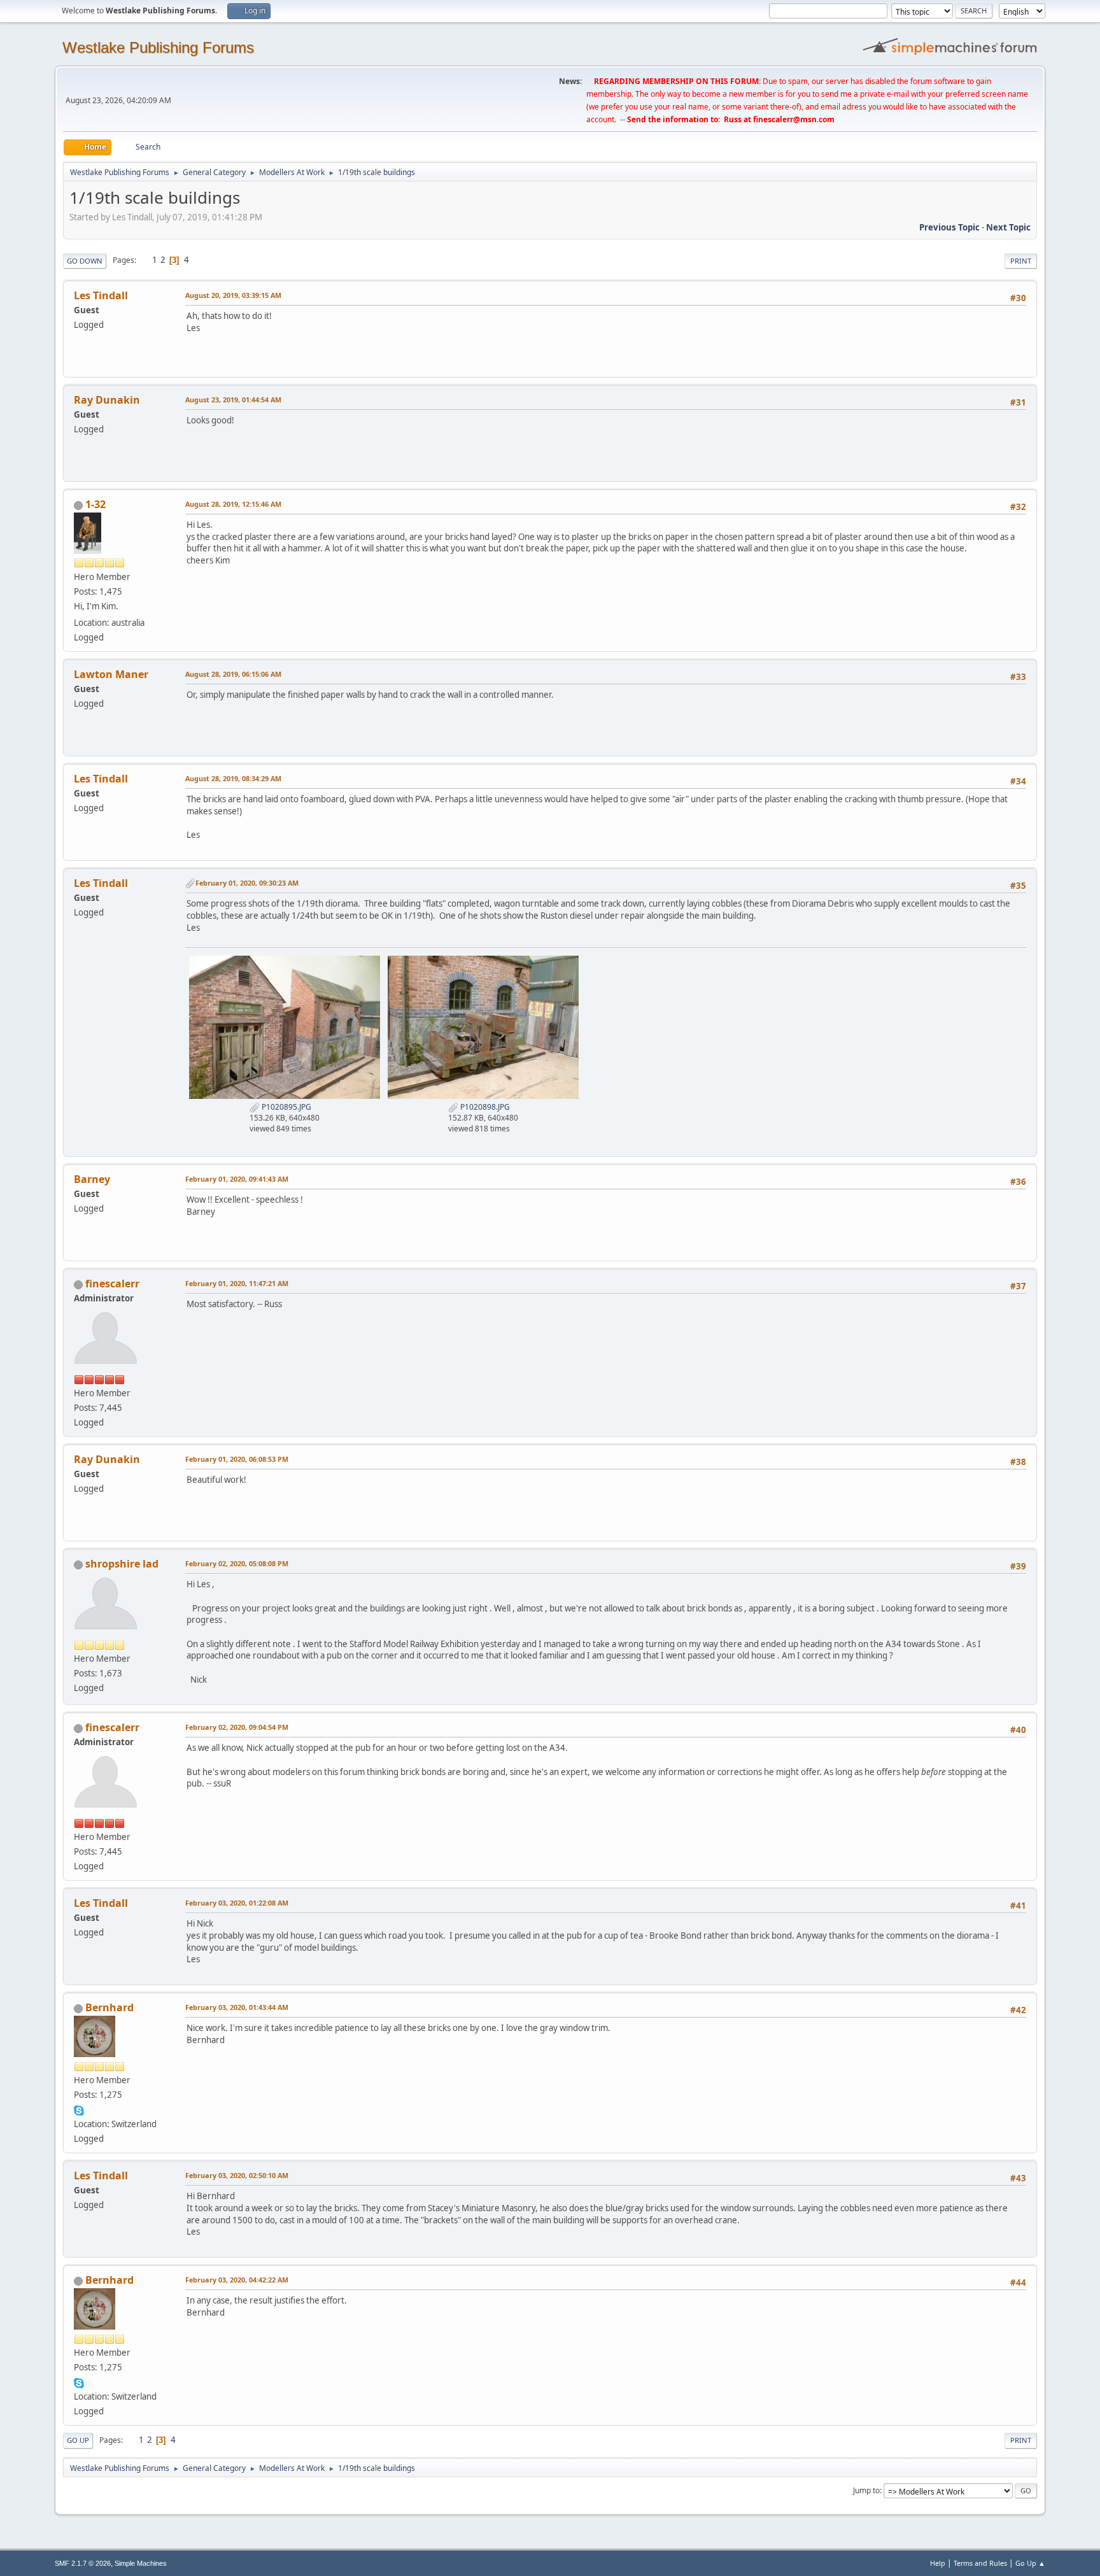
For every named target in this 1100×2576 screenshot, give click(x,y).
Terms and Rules (980, 2563)
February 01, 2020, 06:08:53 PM (237, 1459)
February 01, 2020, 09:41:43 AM (237, 1179)
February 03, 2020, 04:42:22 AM (237, 2280)
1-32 (95, 504)
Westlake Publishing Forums (158, 47)
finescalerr (112, 1284)
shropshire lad (122, 1564)
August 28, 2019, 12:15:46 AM (233, 504)
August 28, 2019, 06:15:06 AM (233, 674)
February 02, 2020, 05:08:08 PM (237, 1563)
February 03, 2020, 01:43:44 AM (237, 2007)
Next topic (1008, 227)
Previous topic (949, 227)
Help (938, 2563)
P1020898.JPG (484, 1107)
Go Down (85, 261)
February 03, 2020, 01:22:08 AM (237, 1903)
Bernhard (109, 2007)
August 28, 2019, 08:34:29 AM (233, 778)
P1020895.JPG (286, 1107)
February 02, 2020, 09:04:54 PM (237, 1727)
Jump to (866, 2490)
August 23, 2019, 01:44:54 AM (233, 400)
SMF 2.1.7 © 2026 (83, 2563)
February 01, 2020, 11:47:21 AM (237, 1283)
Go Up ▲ (1030, 2563)
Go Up (78, 2440)
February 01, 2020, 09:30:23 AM (247, 883)
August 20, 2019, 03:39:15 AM (233, 295)
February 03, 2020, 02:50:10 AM (237, 2175)
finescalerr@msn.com (794, 119)
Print (1021, 261)
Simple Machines (141, 2563)
